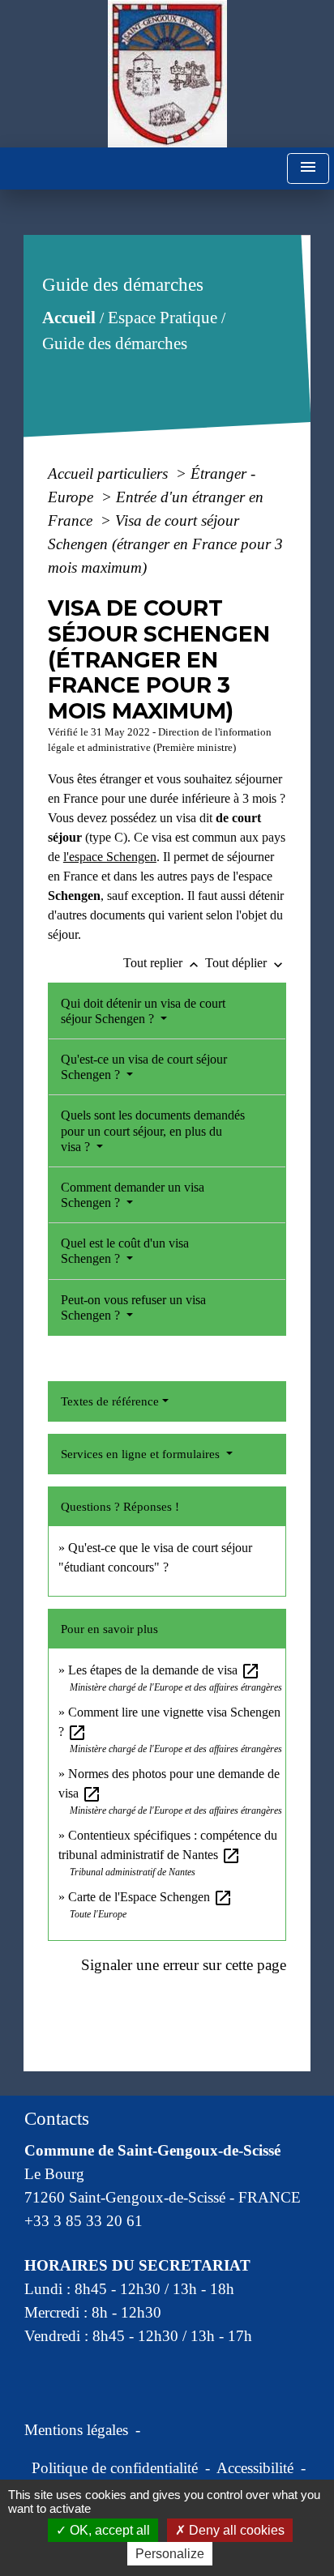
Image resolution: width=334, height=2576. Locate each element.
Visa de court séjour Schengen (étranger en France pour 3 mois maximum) (165, 544)
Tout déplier (246, 963)
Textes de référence (110, 1401)
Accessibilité (255, 2468)
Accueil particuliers (110, 473)
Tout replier (163, 963)
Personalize (170, 2554)
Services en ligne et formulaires (142, 1454)
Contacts (57, 2119)
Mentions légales (76, 2430)
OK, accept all (108, 2530)
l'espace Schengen (110, 857)
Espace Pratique (162, 318)
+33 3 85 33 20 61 (83, 2221)
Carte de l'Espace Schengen (150, 1897)
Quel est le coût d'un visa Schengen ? (125, 1251)
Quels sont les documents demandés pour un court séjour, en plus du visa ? (153, 1130)
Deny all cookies (235, 2530)
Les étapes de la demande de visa (164, 1670)
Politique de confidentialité (115, 2468)
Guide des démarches (114, 343)
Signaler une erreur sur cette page (184, 1965)
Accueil (68, 318)
